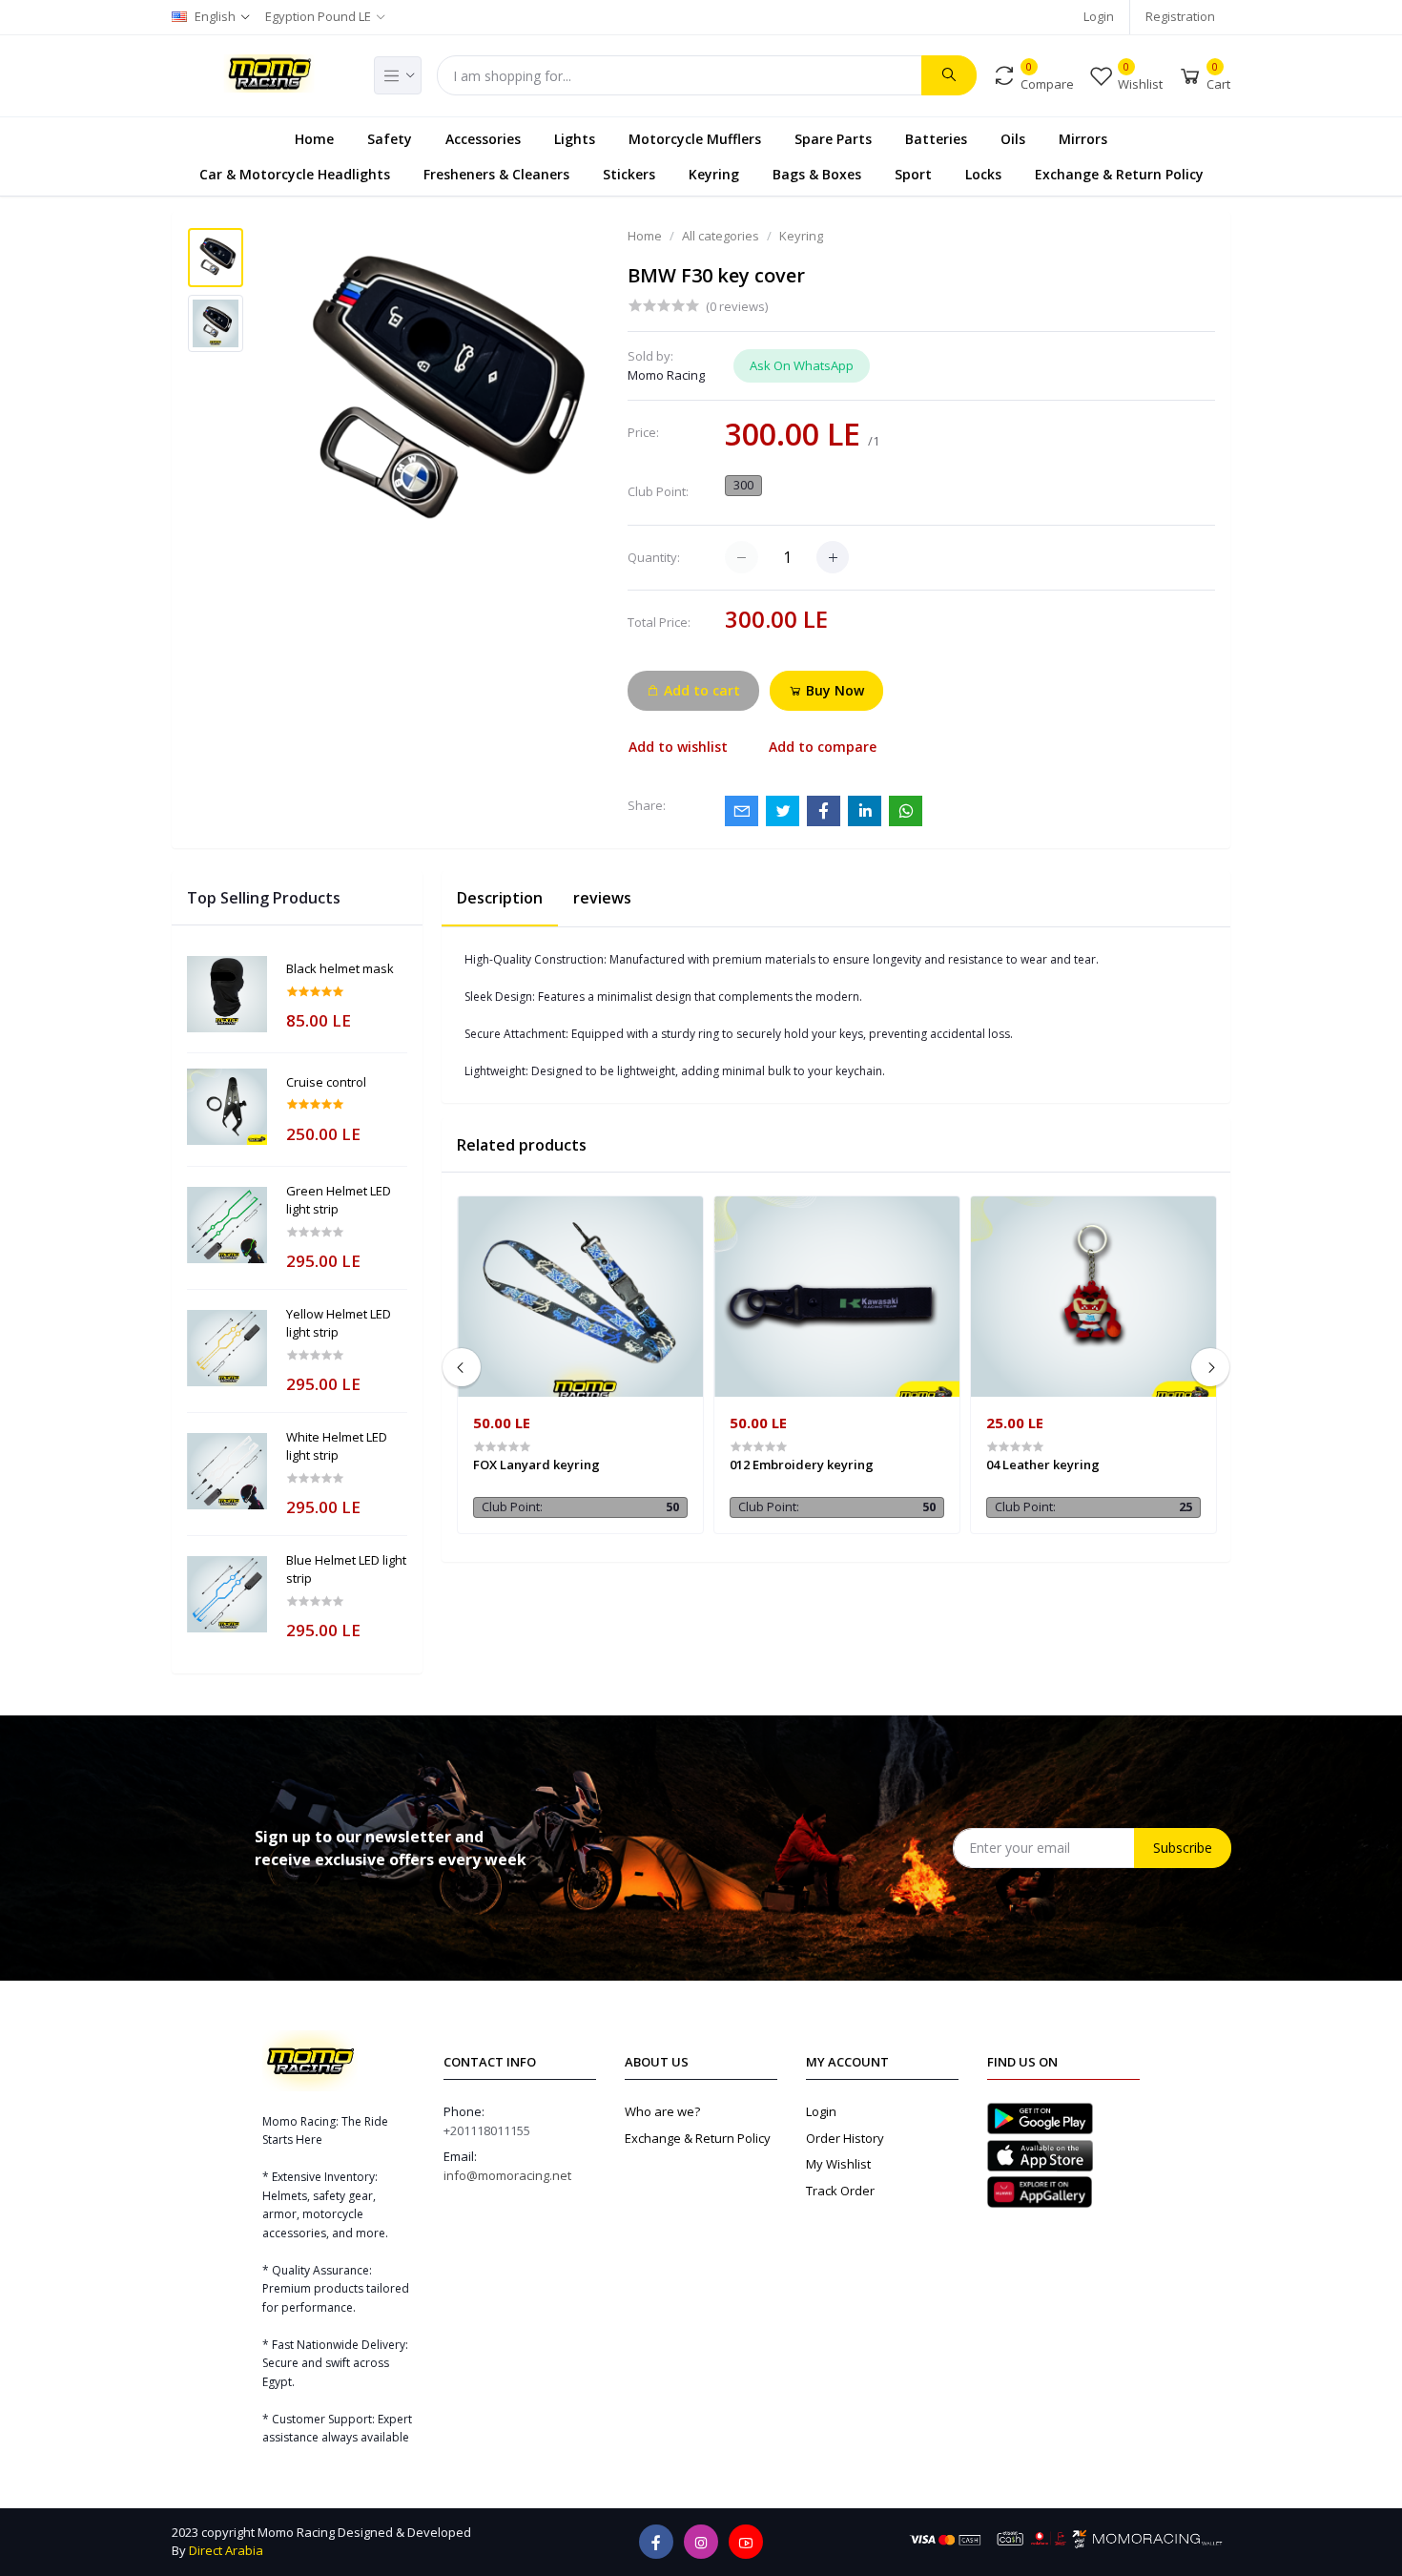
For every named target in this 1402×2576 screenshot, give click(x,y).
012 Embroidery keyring (802, 1465)
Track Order (840, 2191)
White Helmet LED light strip (337, 1446)
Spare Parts (833, 139)
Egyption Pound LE (318, 16)
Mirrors (1083, 139)
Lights (575, 139)
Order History (845, 2138)
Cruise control (326, 1082)
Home (314, 139)
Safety (390, 139)
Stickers (629, 174)
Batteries (936, 139)
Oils (1013, 139)
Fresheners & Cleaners (496, 174)
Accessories (483, 139)
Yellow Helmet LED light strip (339, 1323)
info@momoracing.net (507, 2175)
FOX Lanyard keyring (536, 1465)
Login (1099, 16)
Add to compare (823, 747)
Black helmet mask (340, 968)
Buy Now (833, 690)
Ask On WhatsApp (802, 365)
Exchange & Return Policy (1119, 174)
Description (500, 898)
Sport (913, 174)
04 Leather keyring (1043, 1465)
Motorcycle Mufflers (695, 139)
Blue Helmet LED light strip (346, 1569)
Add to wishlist (678, 747)
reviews (602, 898)
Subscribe (1183, 1848)
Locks (983, 174)
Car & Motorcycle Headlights (295, 174)
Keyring (714, 174)
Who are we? (662, 2111)
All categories (721, 236)
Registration (1180, 16)
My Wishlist (838, 2164)
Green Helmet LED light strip (339, 1200)
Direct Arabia (226, 2550)
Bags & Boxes (817, 174)
